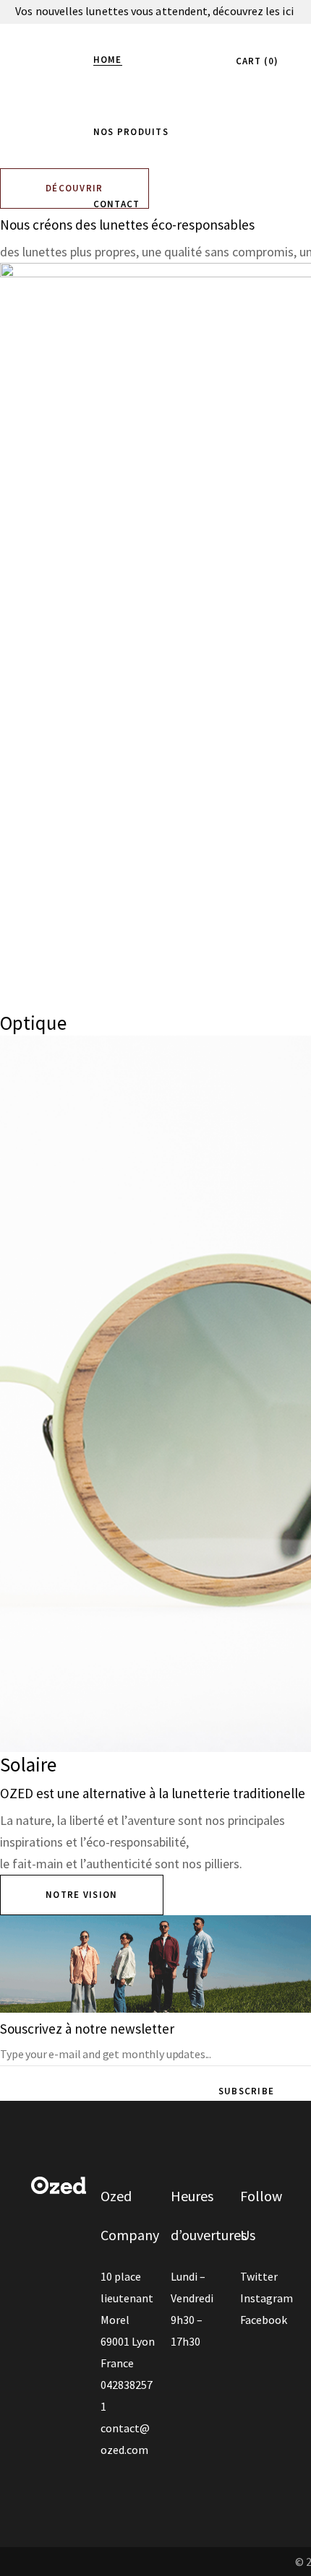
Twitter (259, 2276)
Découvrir (74, 188)
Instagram (267, 2298)
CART (255, 61)
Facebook (264, 2320)
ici (289, 11)
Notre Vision (82, 1895)
